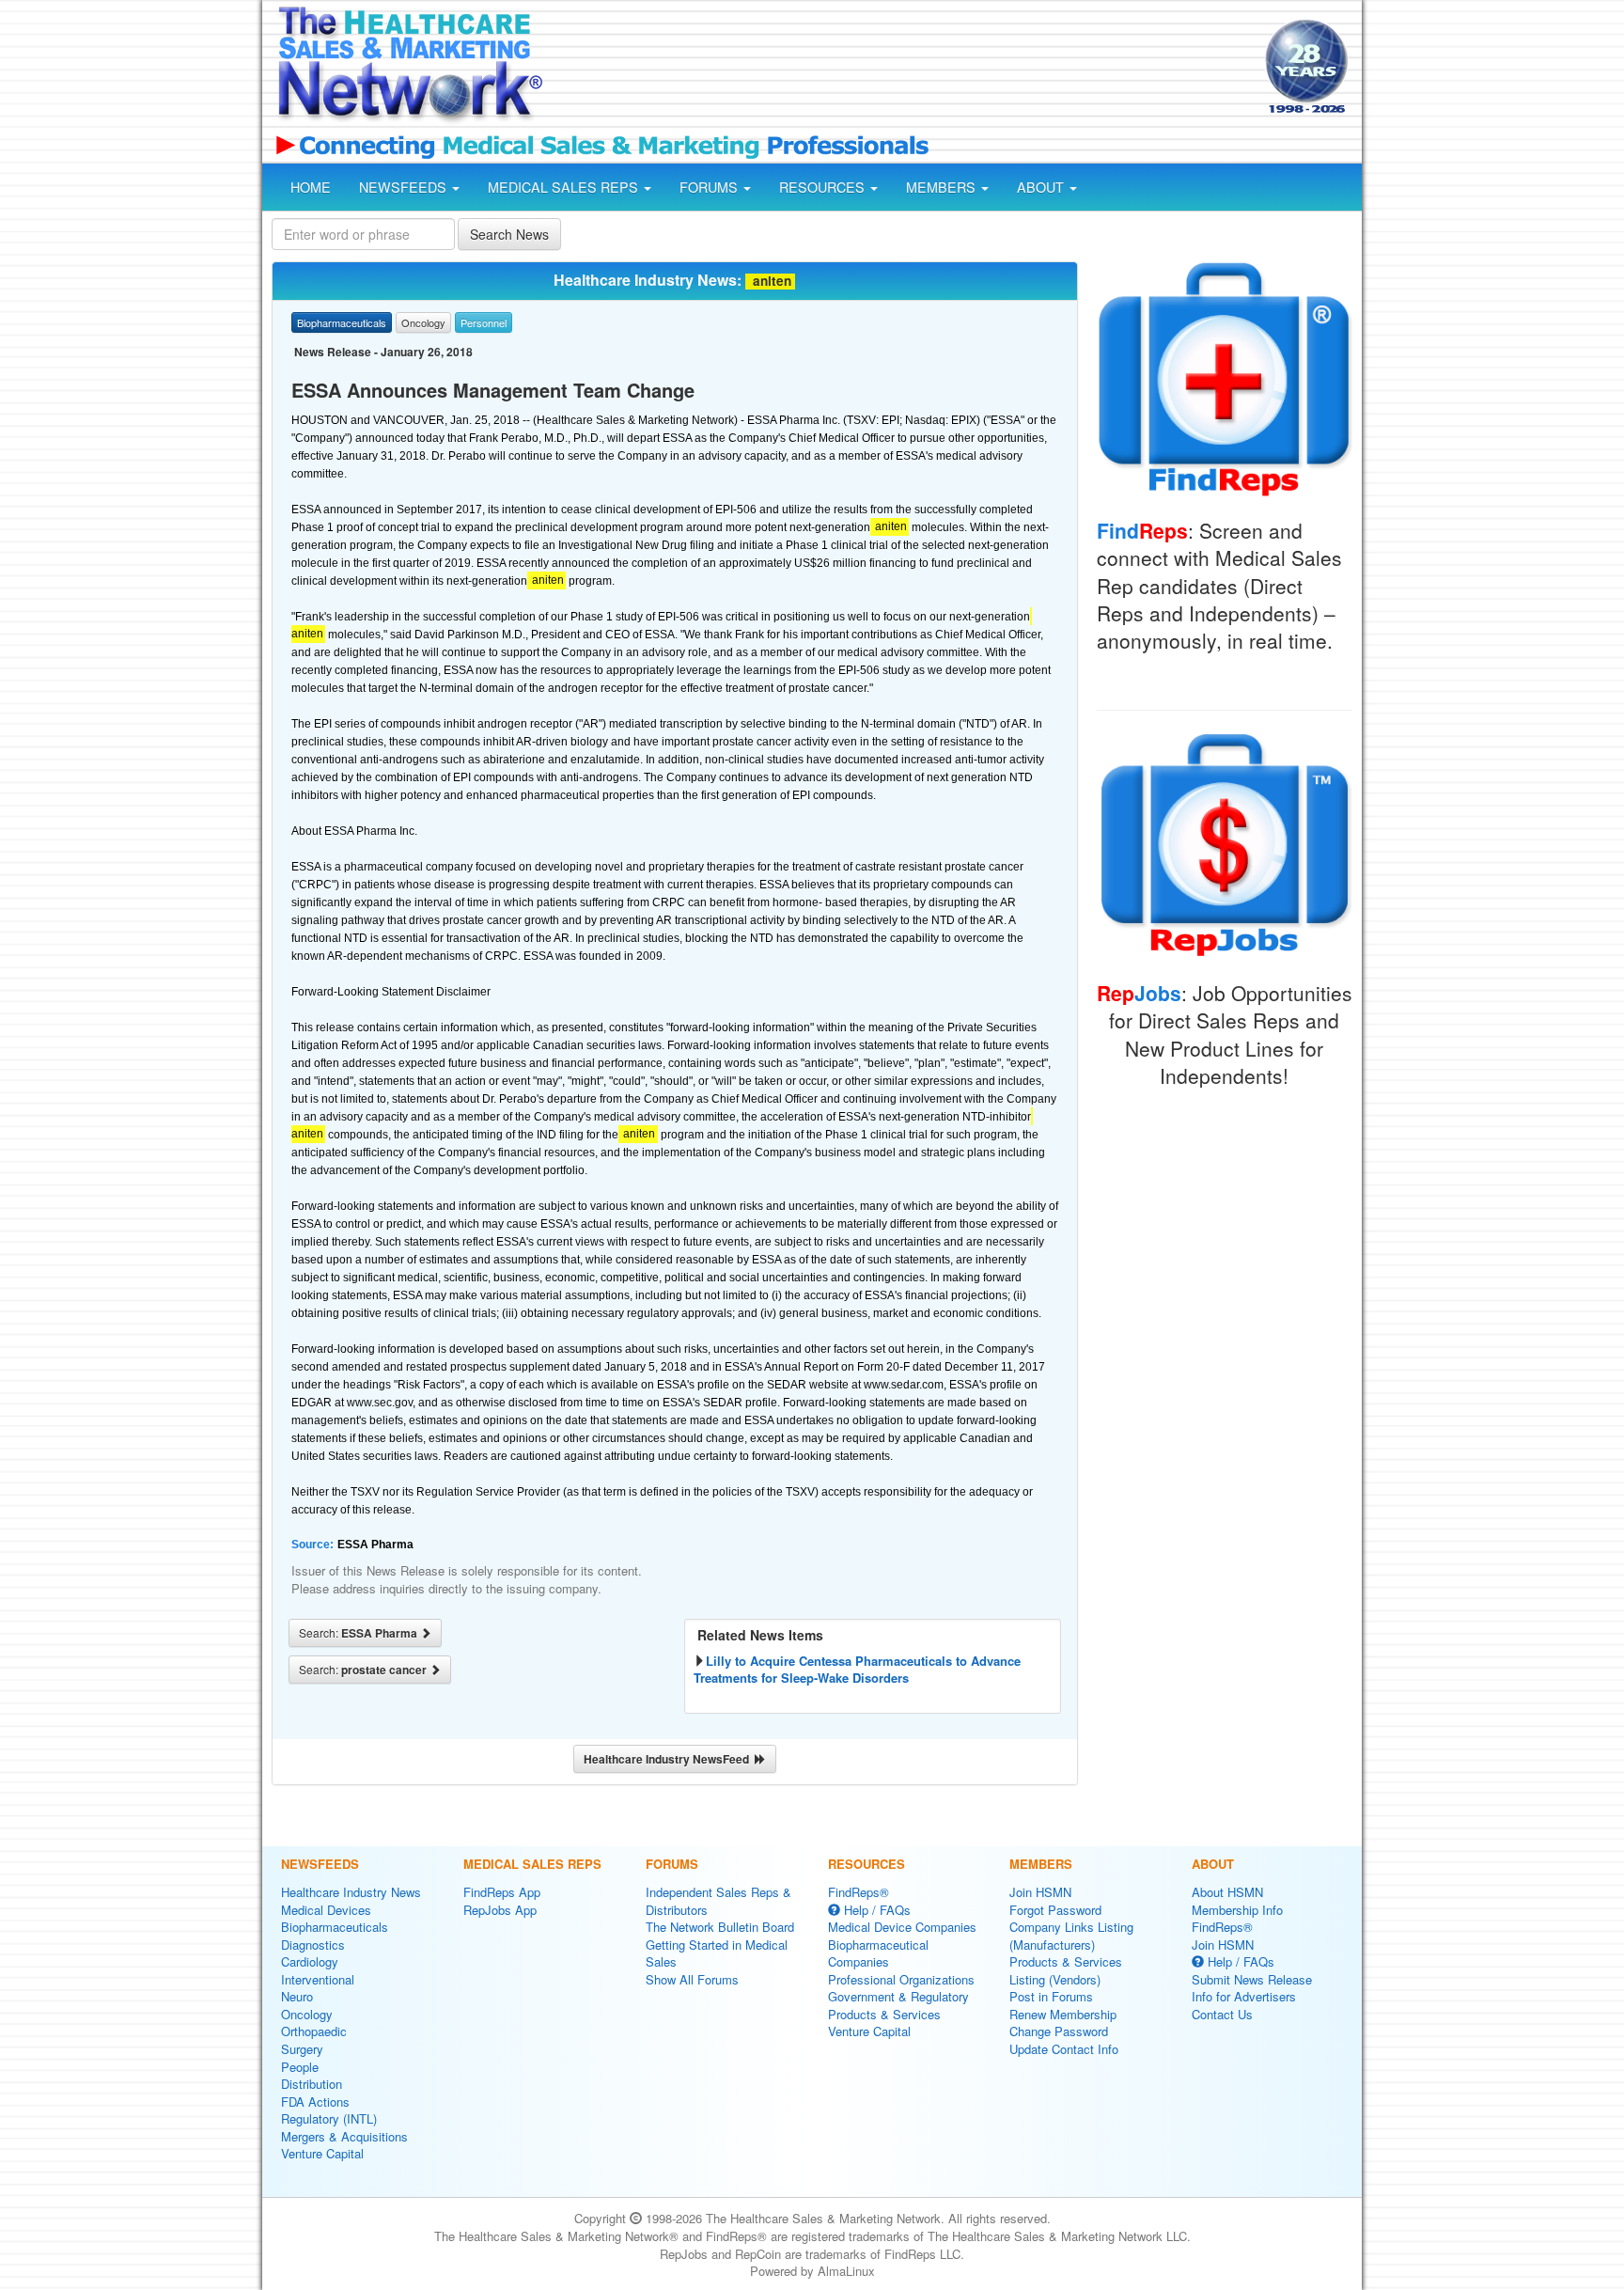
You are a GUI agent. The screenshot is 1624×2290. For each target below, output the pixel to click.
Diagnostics (313, 1945)
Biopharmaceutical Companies (878, 1953)
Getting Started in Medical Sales (717, 1953)
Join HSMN (1040, 1892)
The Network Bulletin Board (720, 1927)
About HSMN (1227, 1892)
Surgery (302, 2049)
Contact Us (1222, 2014)
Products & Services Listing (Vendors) (1066, 1970)
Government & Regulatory (898, 1996)
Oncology (307, 2014)
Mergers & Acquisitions (344, 2136)
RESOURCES (824, 187)
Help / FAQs (875, 1910)
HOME (311, 187)
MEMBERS (943, 187)
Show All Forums (692, 1979)
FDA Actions (315, 2102)
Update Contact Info (1064, 2049)
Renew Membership (1063, 2014)
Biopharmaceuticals (335, 1927)
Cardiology (310, 1961)
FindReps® (859, 1892)
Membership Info (1237, 1910)
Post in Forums (1051, 1996)
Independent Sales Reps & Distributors (718, 1901)
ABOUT (1042, 187)
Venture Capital (322, 2153)
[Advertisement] (902, 69)
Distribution (312, 2084)
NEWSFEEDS (405, 187)
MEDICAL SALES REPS (565, 187)
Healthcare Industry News (351, 1892)
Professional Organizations (901, 1979)
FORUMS (710, 187)
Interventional (318, 1979)
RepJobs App (500, 1910)
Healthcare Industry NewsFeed (669, 1759)
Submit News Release (1252, 1979)
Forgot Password (1055, 1910)
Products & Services (884, 2014)
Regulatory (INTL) (329, 2118)
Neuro (297, 1996)
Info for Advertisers (1244, 1996)
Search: (359, 1633)
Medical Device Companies (902, 1927)
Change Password (1059, 2031)
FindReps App (502, 1892)
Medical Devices (326, 1910)
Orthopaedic (314, 2031)
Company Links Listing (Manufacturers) (1071, 1936)
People (300, 2067)
